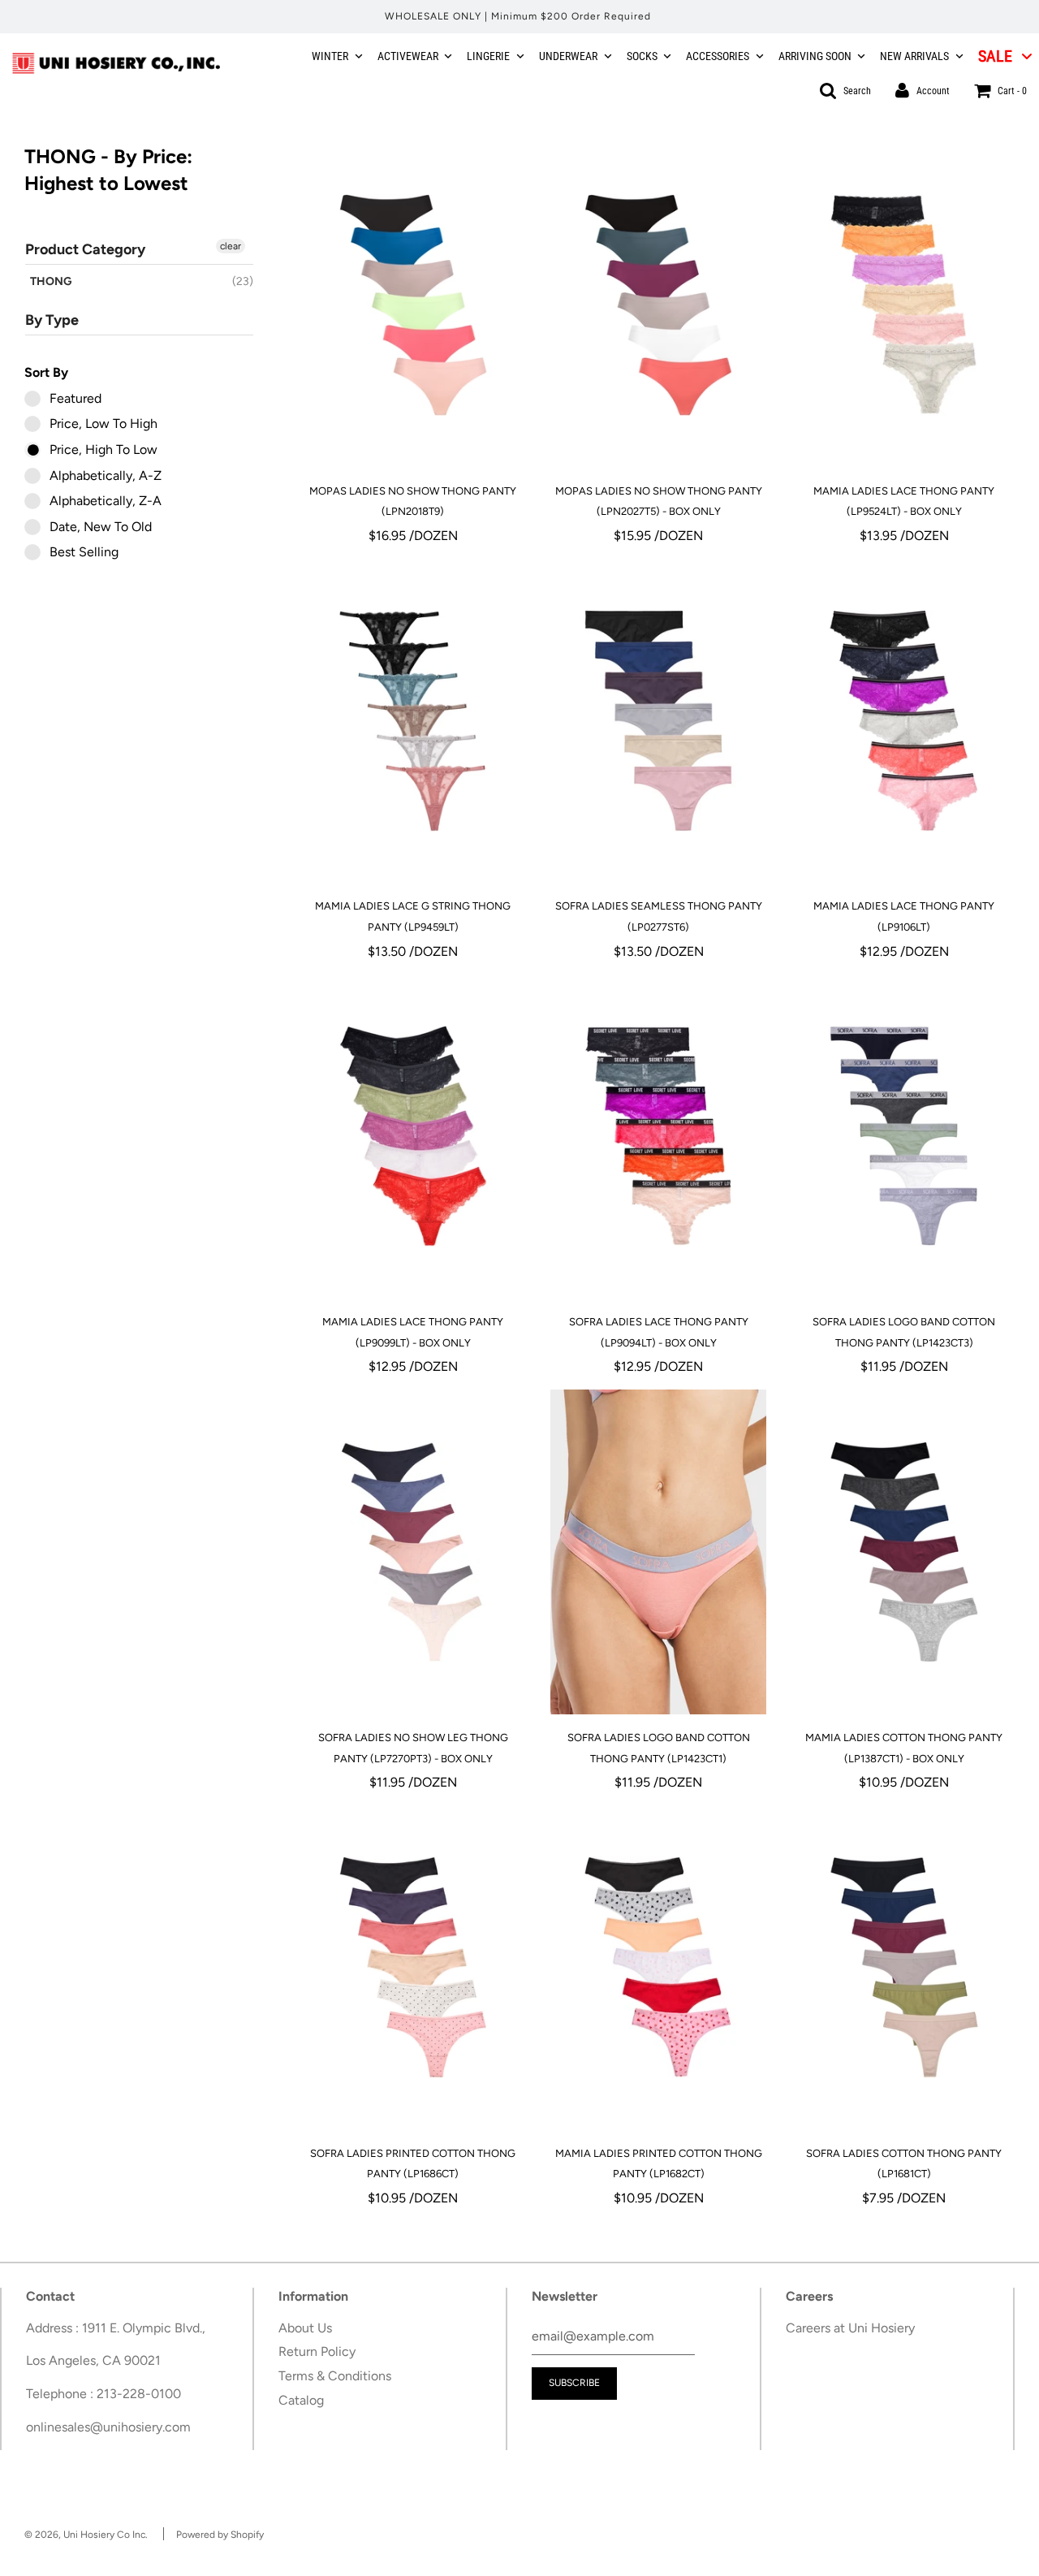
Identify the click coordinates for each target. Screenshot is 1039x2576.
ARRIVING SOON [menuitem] (815, 56)
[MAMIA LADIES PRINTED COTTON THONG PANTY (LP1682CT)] (658, 1968)
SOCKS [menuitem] (642, 56)
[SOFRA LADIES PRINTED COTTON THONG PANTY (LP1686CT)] (413, 1968)
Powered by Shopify (220, 2535)
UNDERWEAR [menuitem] (568, 56)
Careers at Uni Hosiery (850, 2328)
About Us (305, 2328)
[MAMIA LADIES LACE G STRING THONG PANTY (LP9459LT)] (413, 720)
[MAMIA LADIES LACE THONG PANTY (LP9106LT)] (903, 720)
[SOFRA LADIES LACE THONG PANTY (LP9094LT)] (658, 1136)
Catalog (301, 2400)
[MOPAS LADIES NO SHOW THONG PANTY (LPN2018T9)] (413, 305)
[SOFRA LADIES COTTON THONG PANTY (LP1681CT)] (903, 1968)
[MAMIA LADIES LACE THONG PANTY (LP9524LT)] (903, 305)
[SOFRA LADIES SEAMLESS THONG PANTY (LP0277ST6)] (658, 720)
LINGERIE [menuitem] (488, 56)
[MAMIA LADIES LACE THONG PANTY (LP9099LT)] (413, 1136)
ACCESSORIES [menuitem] (718, 56)
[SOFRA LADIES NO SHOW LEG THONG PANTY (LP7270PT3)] (413, 1552)
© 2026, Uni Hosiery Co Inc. (86, 2535)
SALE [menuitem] (995, 56)
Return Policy (317, 2351)
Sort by (46, 372)
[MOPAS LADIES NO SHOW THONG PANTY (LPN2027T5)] (658, 305)
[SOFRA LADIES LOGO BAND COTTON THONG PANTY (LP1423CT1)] (658, 1552)
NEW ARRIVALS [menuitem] (914, 56)
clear (231, 246)
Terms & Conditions (335, 2376)
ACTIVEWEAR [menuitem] (408, 56)
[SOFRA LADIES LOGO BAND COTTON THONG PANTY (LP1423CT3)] (903, 1136)
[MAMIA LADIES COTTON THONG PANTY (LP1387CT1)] (903, 1552)
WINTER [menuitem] (330, 56)
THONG (51, 281)
